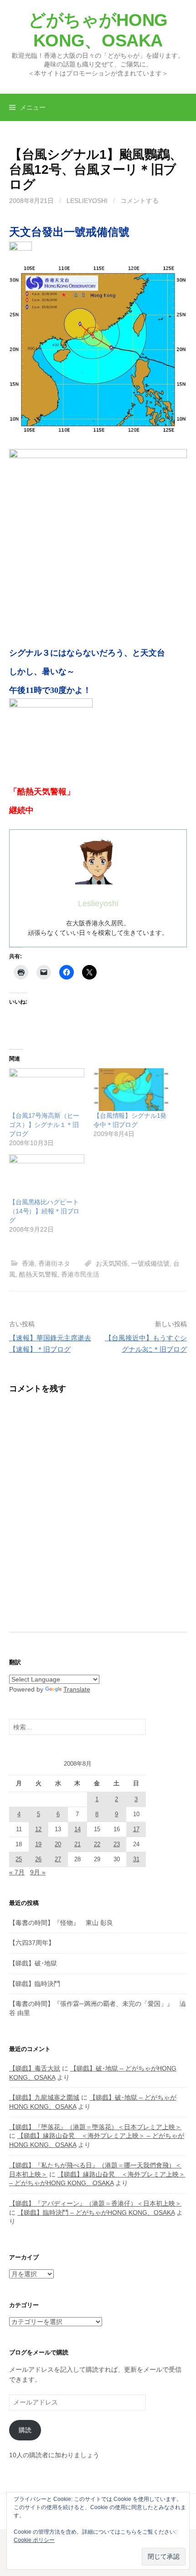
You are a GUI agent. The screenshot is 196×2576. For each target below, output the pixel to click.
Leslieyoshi (87, 201)
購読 (25, 2430)
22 (97, 1844)
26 (38, 1859)
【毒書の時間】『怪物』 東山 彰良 (61, 1923)
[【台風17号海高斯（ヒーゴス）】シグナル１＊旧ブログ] (47, 1090)
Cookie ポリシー (34, 2540)
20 (58, 1844)
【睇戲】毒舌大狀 (35, 2068)
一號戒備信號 (150, 1263)
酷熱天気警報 (38, 1274)
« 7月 (17, 1872)
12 (38, 1829)
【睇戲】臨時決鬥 (35, 1984)
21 (77, 1844)
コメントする (139, 201)
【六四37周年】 (32, 1943)
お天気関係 (112, 1263)
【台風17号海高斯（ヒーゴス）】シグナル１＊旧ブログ (44, 1125)
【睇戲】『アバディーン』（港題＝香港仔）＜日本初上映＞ (95, 2203)
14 (77, 1829)
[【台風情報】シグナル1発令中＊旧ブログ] (131, 1090)
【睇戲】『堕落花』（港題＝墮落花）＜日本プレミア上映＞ (95, 2127)
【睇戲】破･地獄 (33, 1963)
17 (136, 1829)
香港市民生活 (80, 1274)
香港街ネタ (54, 1263)
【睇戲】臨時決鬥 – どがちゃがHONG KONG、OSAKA (96, 2212)
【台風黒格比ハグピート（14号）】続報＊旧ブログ (44, 1211)
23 (117, 1844)
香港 (28, 1263)
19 (38, 1844)
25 (19, 1859)
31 (136, 1859)
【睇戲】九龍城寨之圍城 (44, 2097)
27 (58, 1859)
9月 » (38, 1872)
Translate (77, 1689)
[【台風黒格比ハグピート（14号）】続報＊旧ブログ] (47, 1176)
